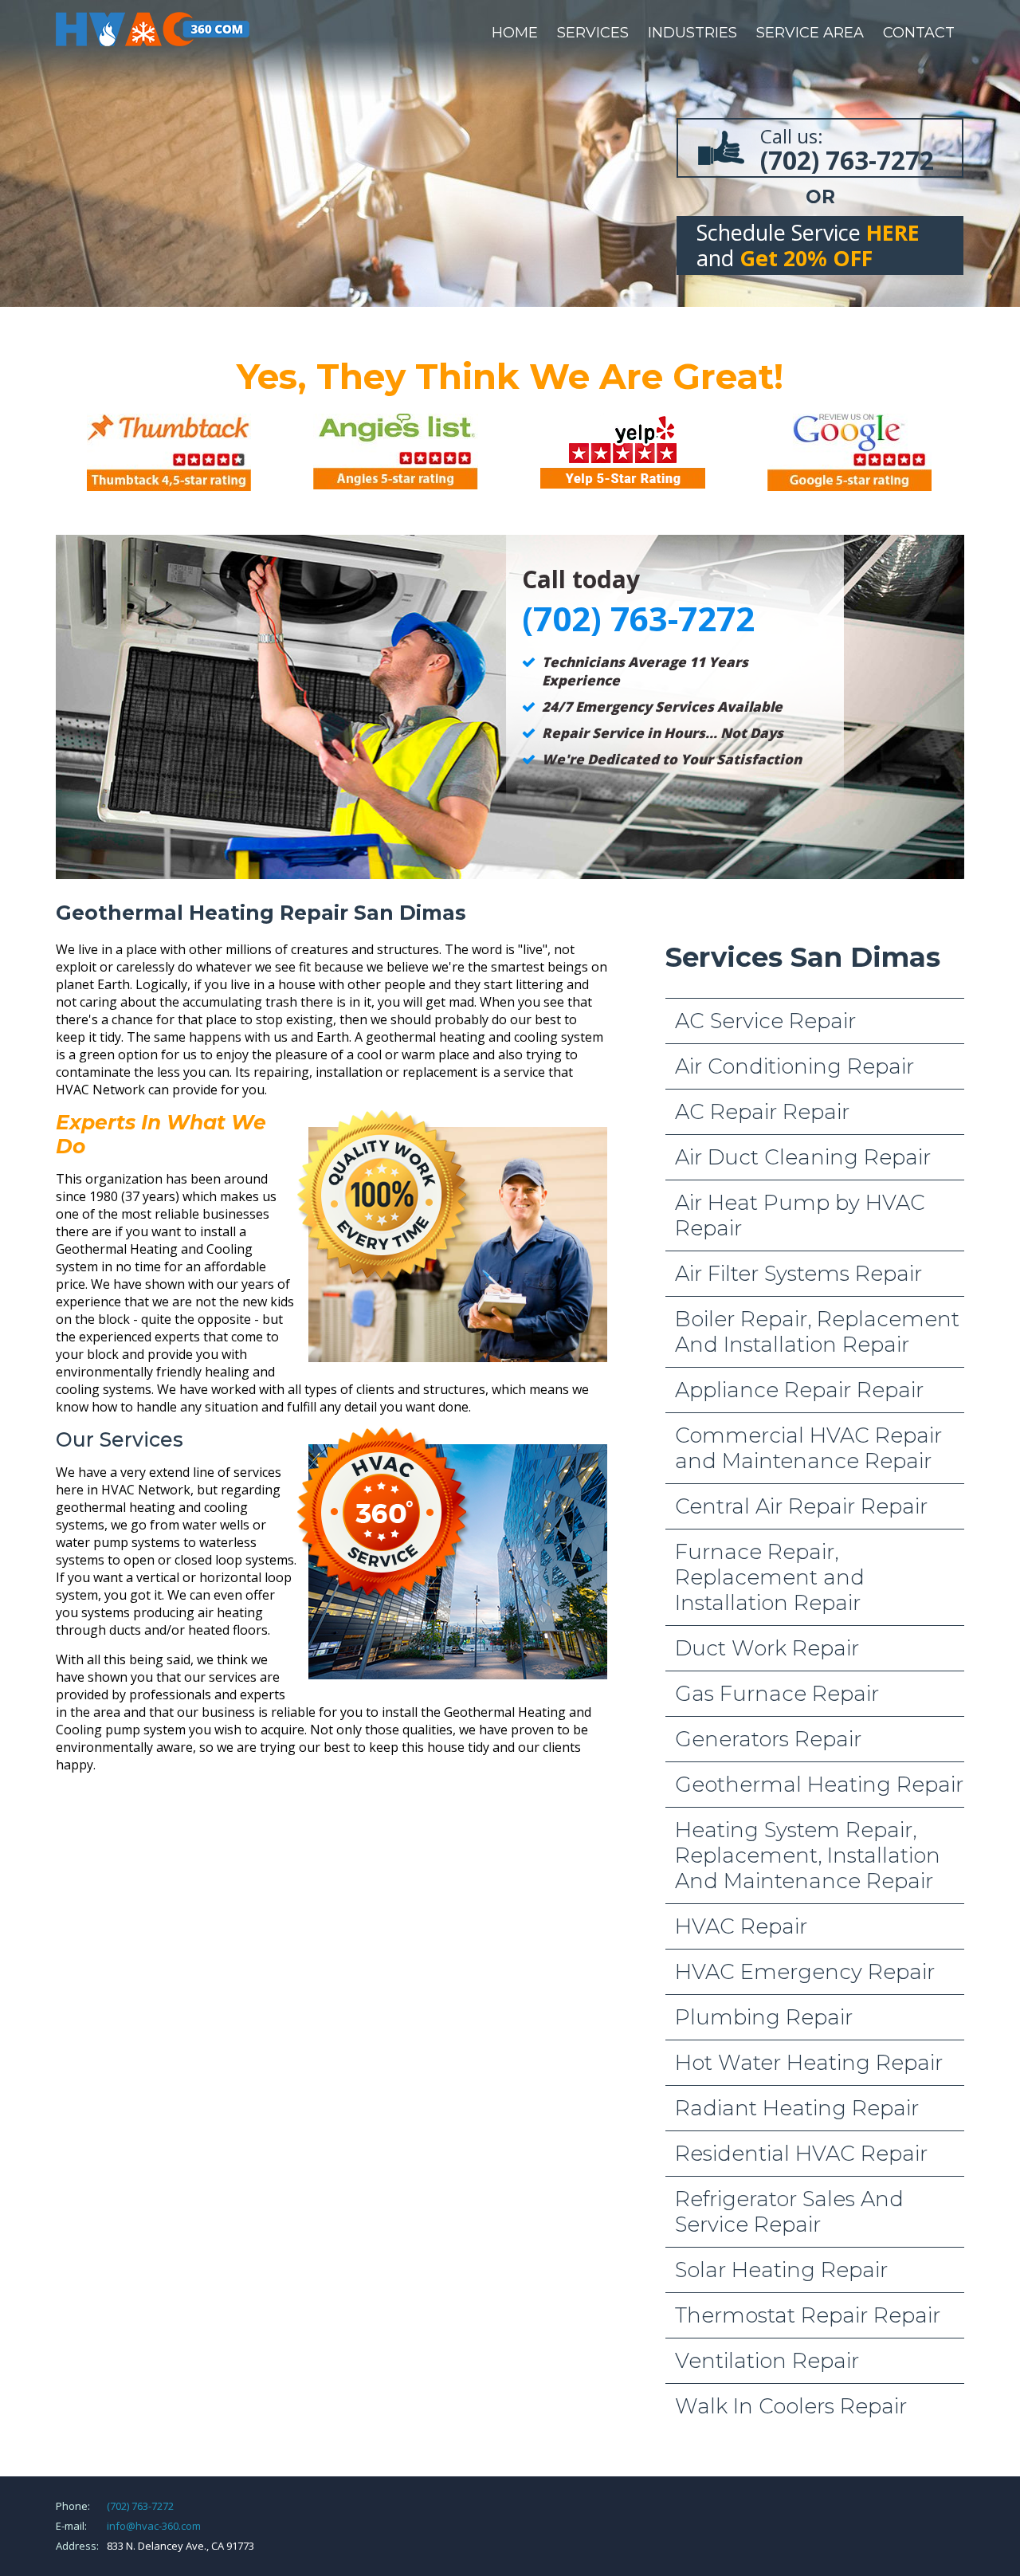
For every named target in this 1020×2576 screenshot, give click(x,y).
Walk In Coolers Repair (791, 2406)
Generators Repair (768, 1739)
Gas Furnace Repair (777, 1694)
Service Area (810, 33)
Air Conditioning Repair (794, 1066)
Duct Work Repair (767, 1648)
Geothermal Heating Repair (819, 1785)
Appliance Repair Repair (799, 1390)
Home (515, 33)
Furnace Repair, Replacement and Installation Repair (770, 1577)
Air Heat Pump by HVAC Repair (800, 1215)
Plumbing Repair (764, 2017)
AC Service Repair (765, 1021)
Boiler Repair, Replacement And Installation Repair (817, 1332)
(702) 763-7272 (140, 2506)
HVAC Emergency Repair (805, 1972)
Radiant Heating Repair (797, 2108)
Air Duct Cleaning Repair (803, 1157)
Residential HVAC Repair (801, 2154)
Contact (919, 33)
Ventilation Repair (767, 2361)
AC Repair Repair (762, 1112)
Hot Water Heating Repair (809, 2063)
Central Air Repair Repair (801, 1506)
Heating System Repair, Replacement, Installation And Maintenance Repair (808, 1855)
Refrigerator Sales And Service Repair (789, 2212)
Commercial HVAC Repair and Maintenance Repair (808, 1448)
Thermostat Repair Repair (808, 2315)
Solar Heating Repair (781, 2270)
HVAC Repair (741, 1926)
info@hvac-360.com (154, 2526)
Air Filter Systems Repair (798, 1274)
